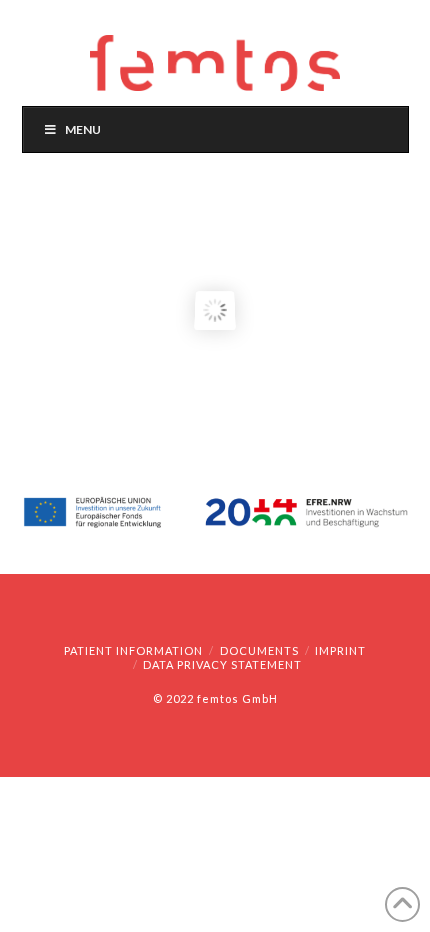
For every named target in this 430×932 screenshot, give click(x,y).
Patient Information (133, 650)
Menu (83, 129)
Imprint (340, 650)
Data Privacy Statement (222, 664)
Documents (259, 650)
